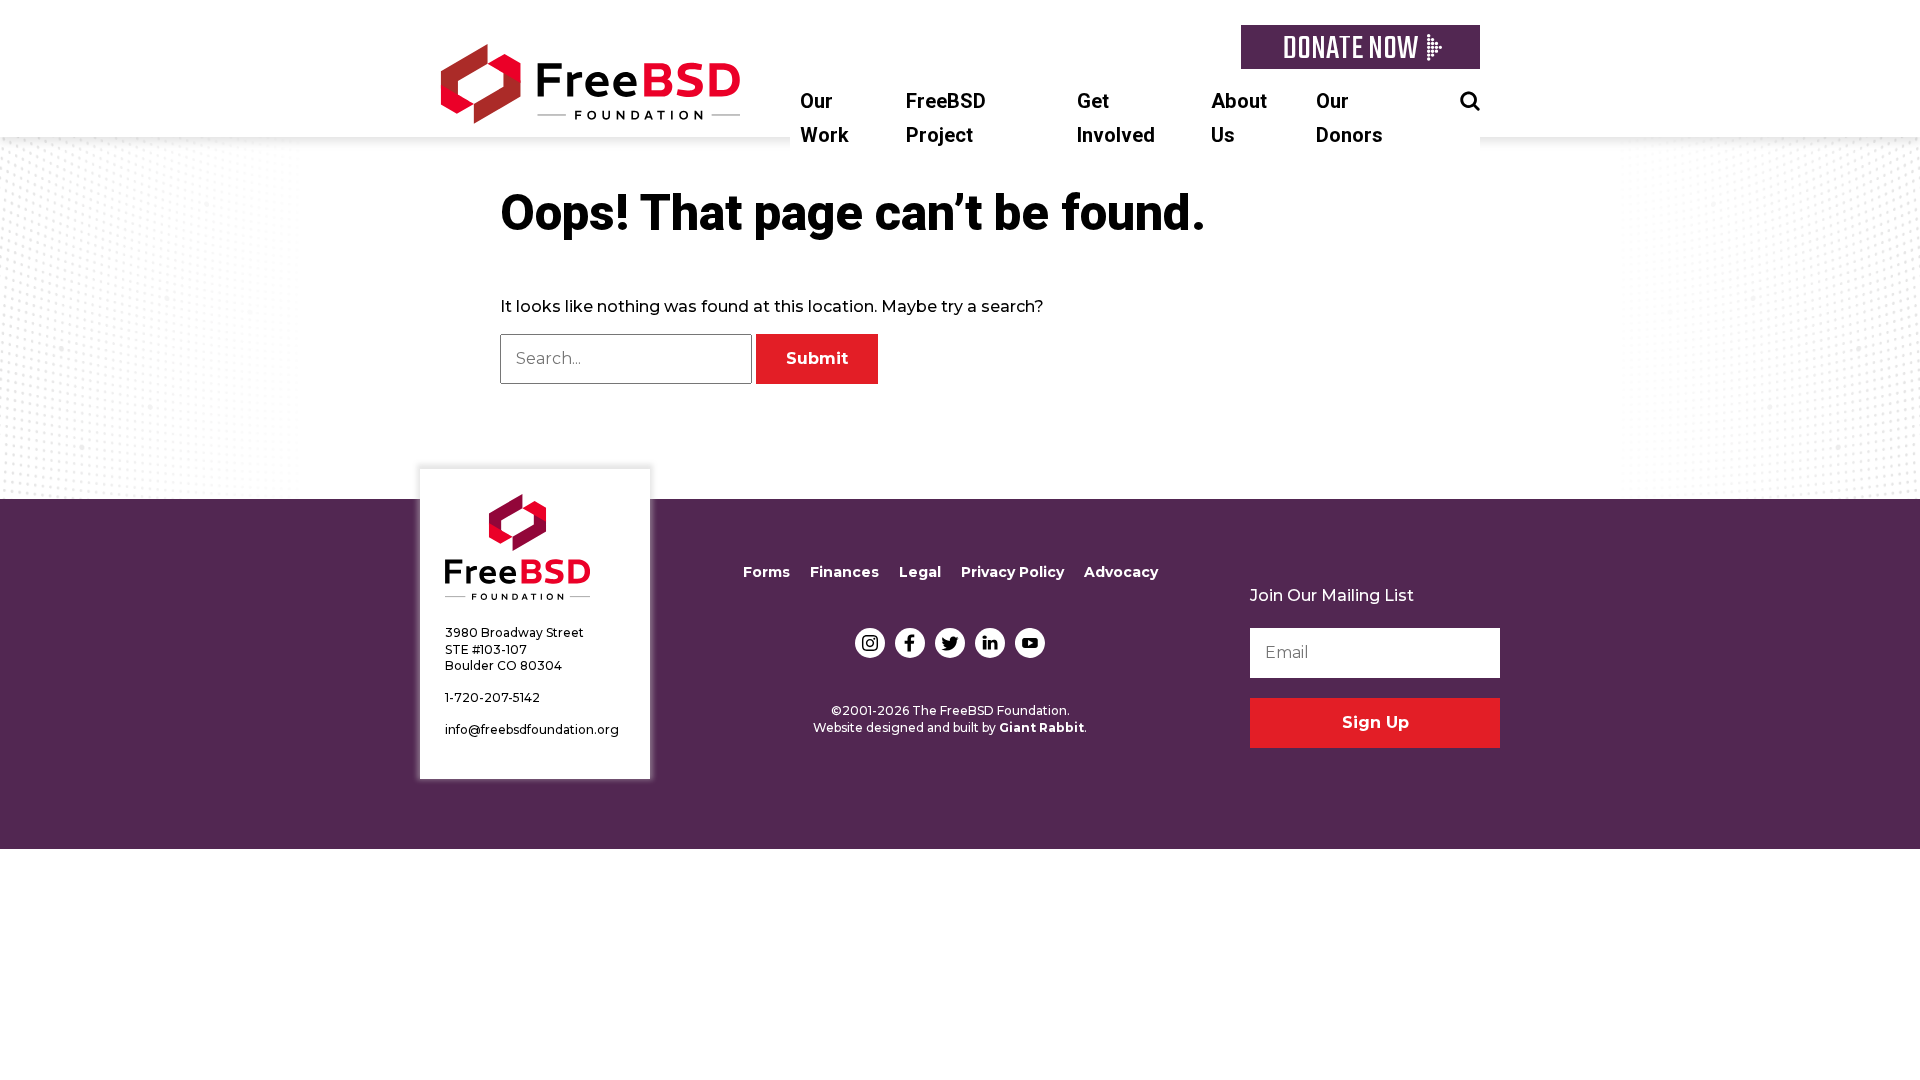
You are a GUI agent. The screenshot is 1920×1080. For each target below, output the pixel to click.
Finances (844, 572)
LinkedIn (990, 643)
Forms (766, 572)
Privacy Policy (1012, 572)
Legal (920, 572)
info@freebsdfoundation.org (532, 729)
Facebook (910, 643)
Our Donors (1349, 118)
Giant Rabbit (1041, 727)
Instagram (870, 643)
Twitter (950, 643)
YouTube (1030, 643)
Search (1470, 99)
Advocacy (1121, 572)
